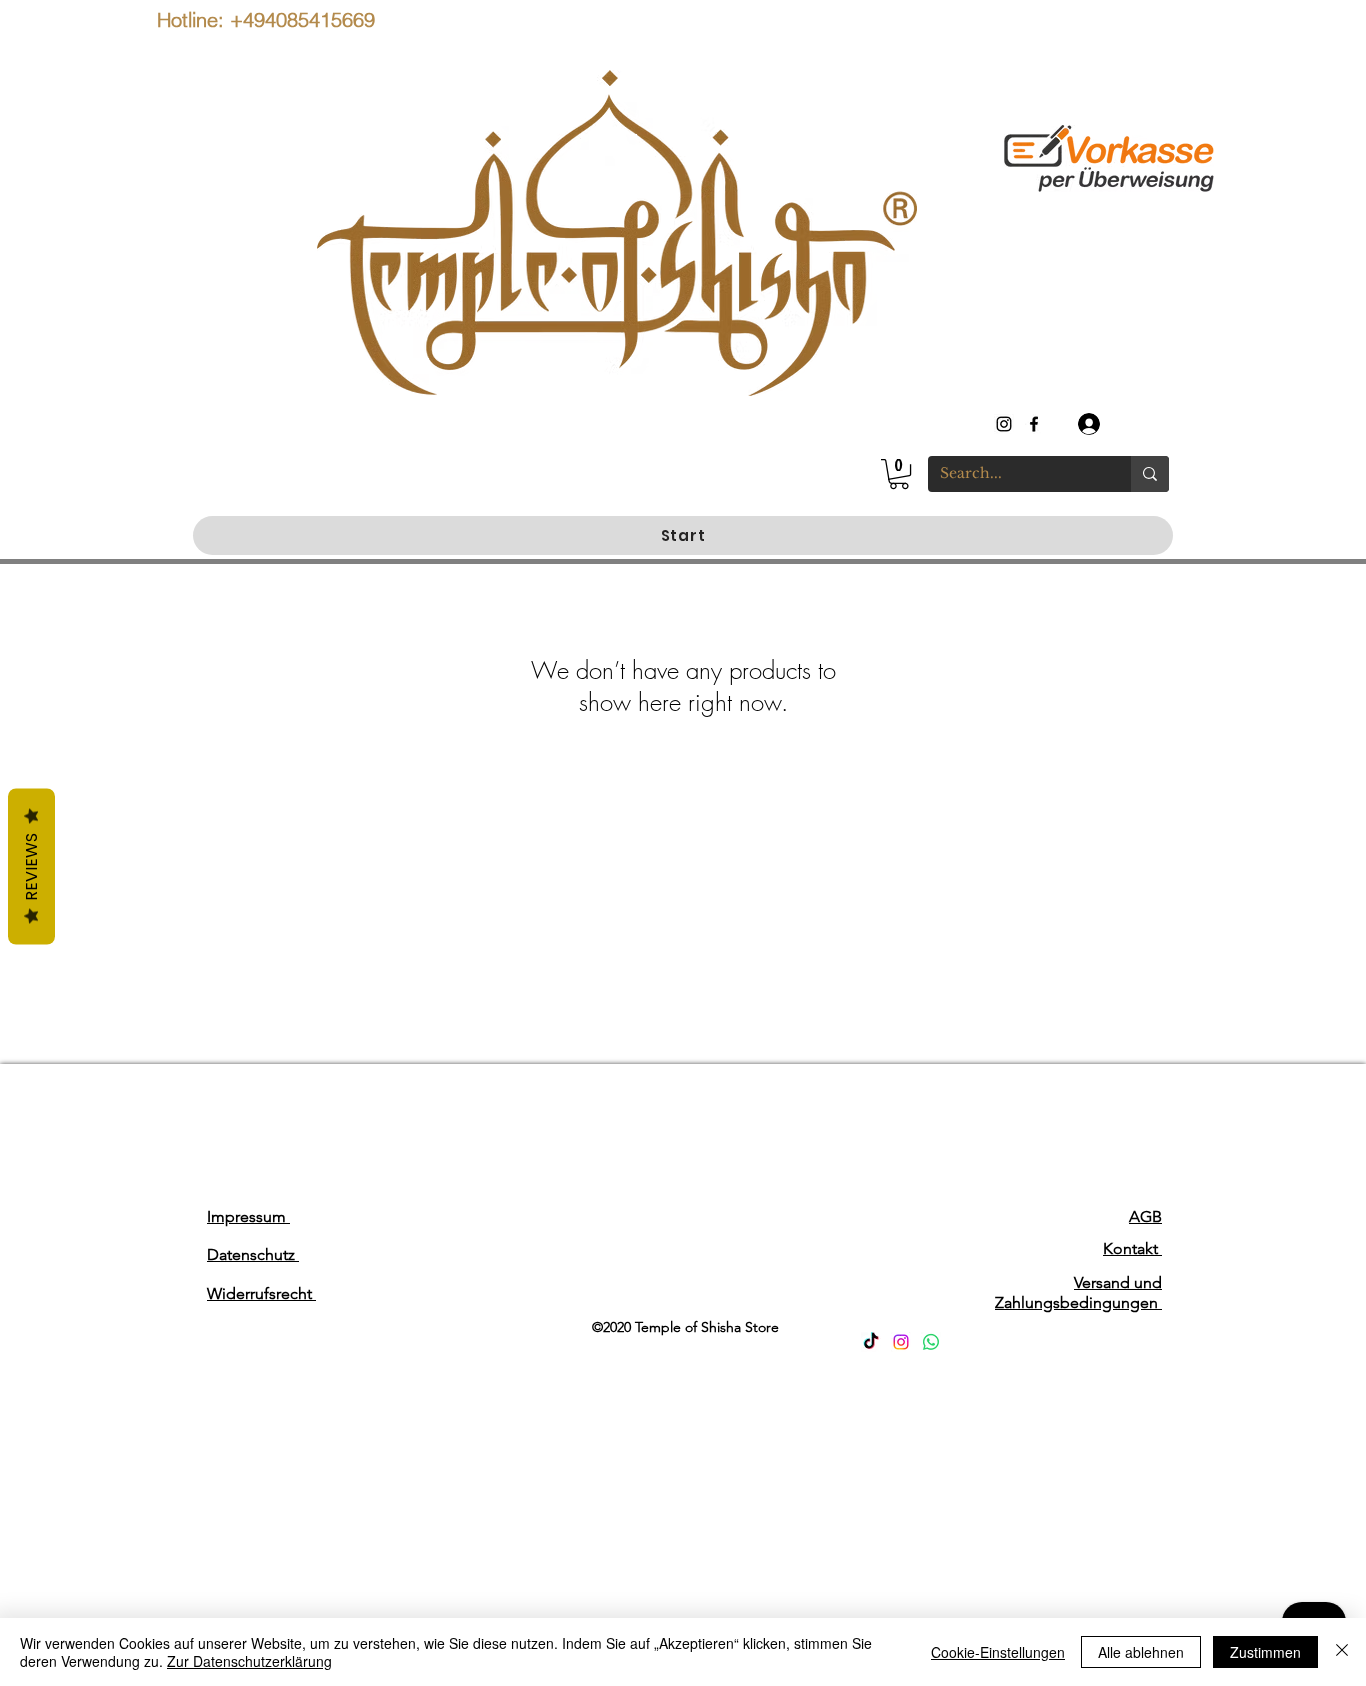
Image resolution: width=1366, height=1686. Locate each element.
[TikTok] (871, 1342)
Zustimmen (1265, 1652)
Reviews (31, 867)
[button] (899, 474)
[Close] (1342, 1652)
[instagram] (1004, 424)
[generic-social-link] (1034, 424)
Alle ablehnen (1141, 1652)
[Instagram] (901, 1342)
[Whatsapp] (931, 1342)
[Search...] (1150, 474)
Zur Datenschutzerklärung (249, 1661)
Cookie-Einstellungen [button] (998, 1652)
